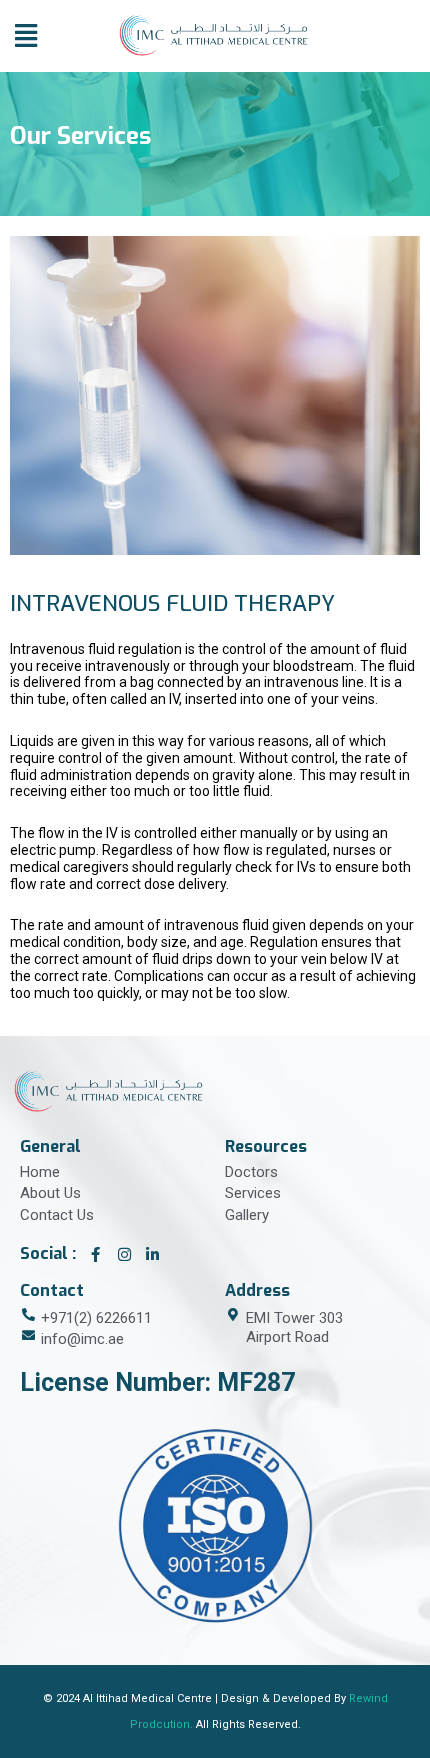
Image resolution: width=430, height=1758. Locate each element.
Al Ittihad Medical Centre (147, 1698)
